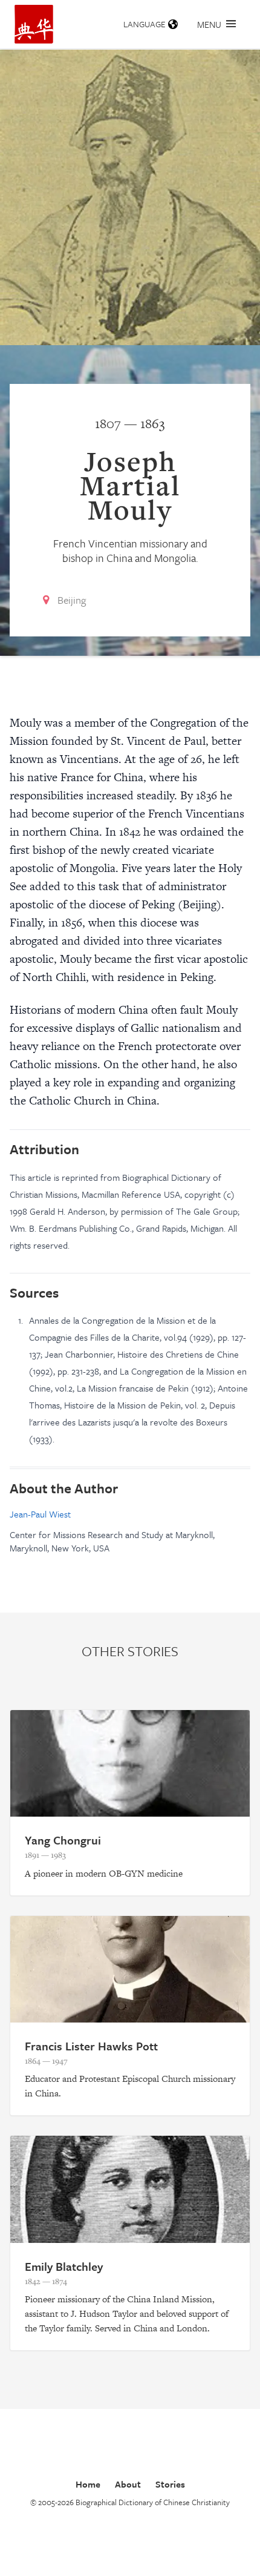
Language (145, 24)
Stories (170, 2484)
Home (88, 2484)
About (128, 2484)
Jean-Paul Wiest (40, 1514)
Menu (209, 24)
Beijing (72, 600)
